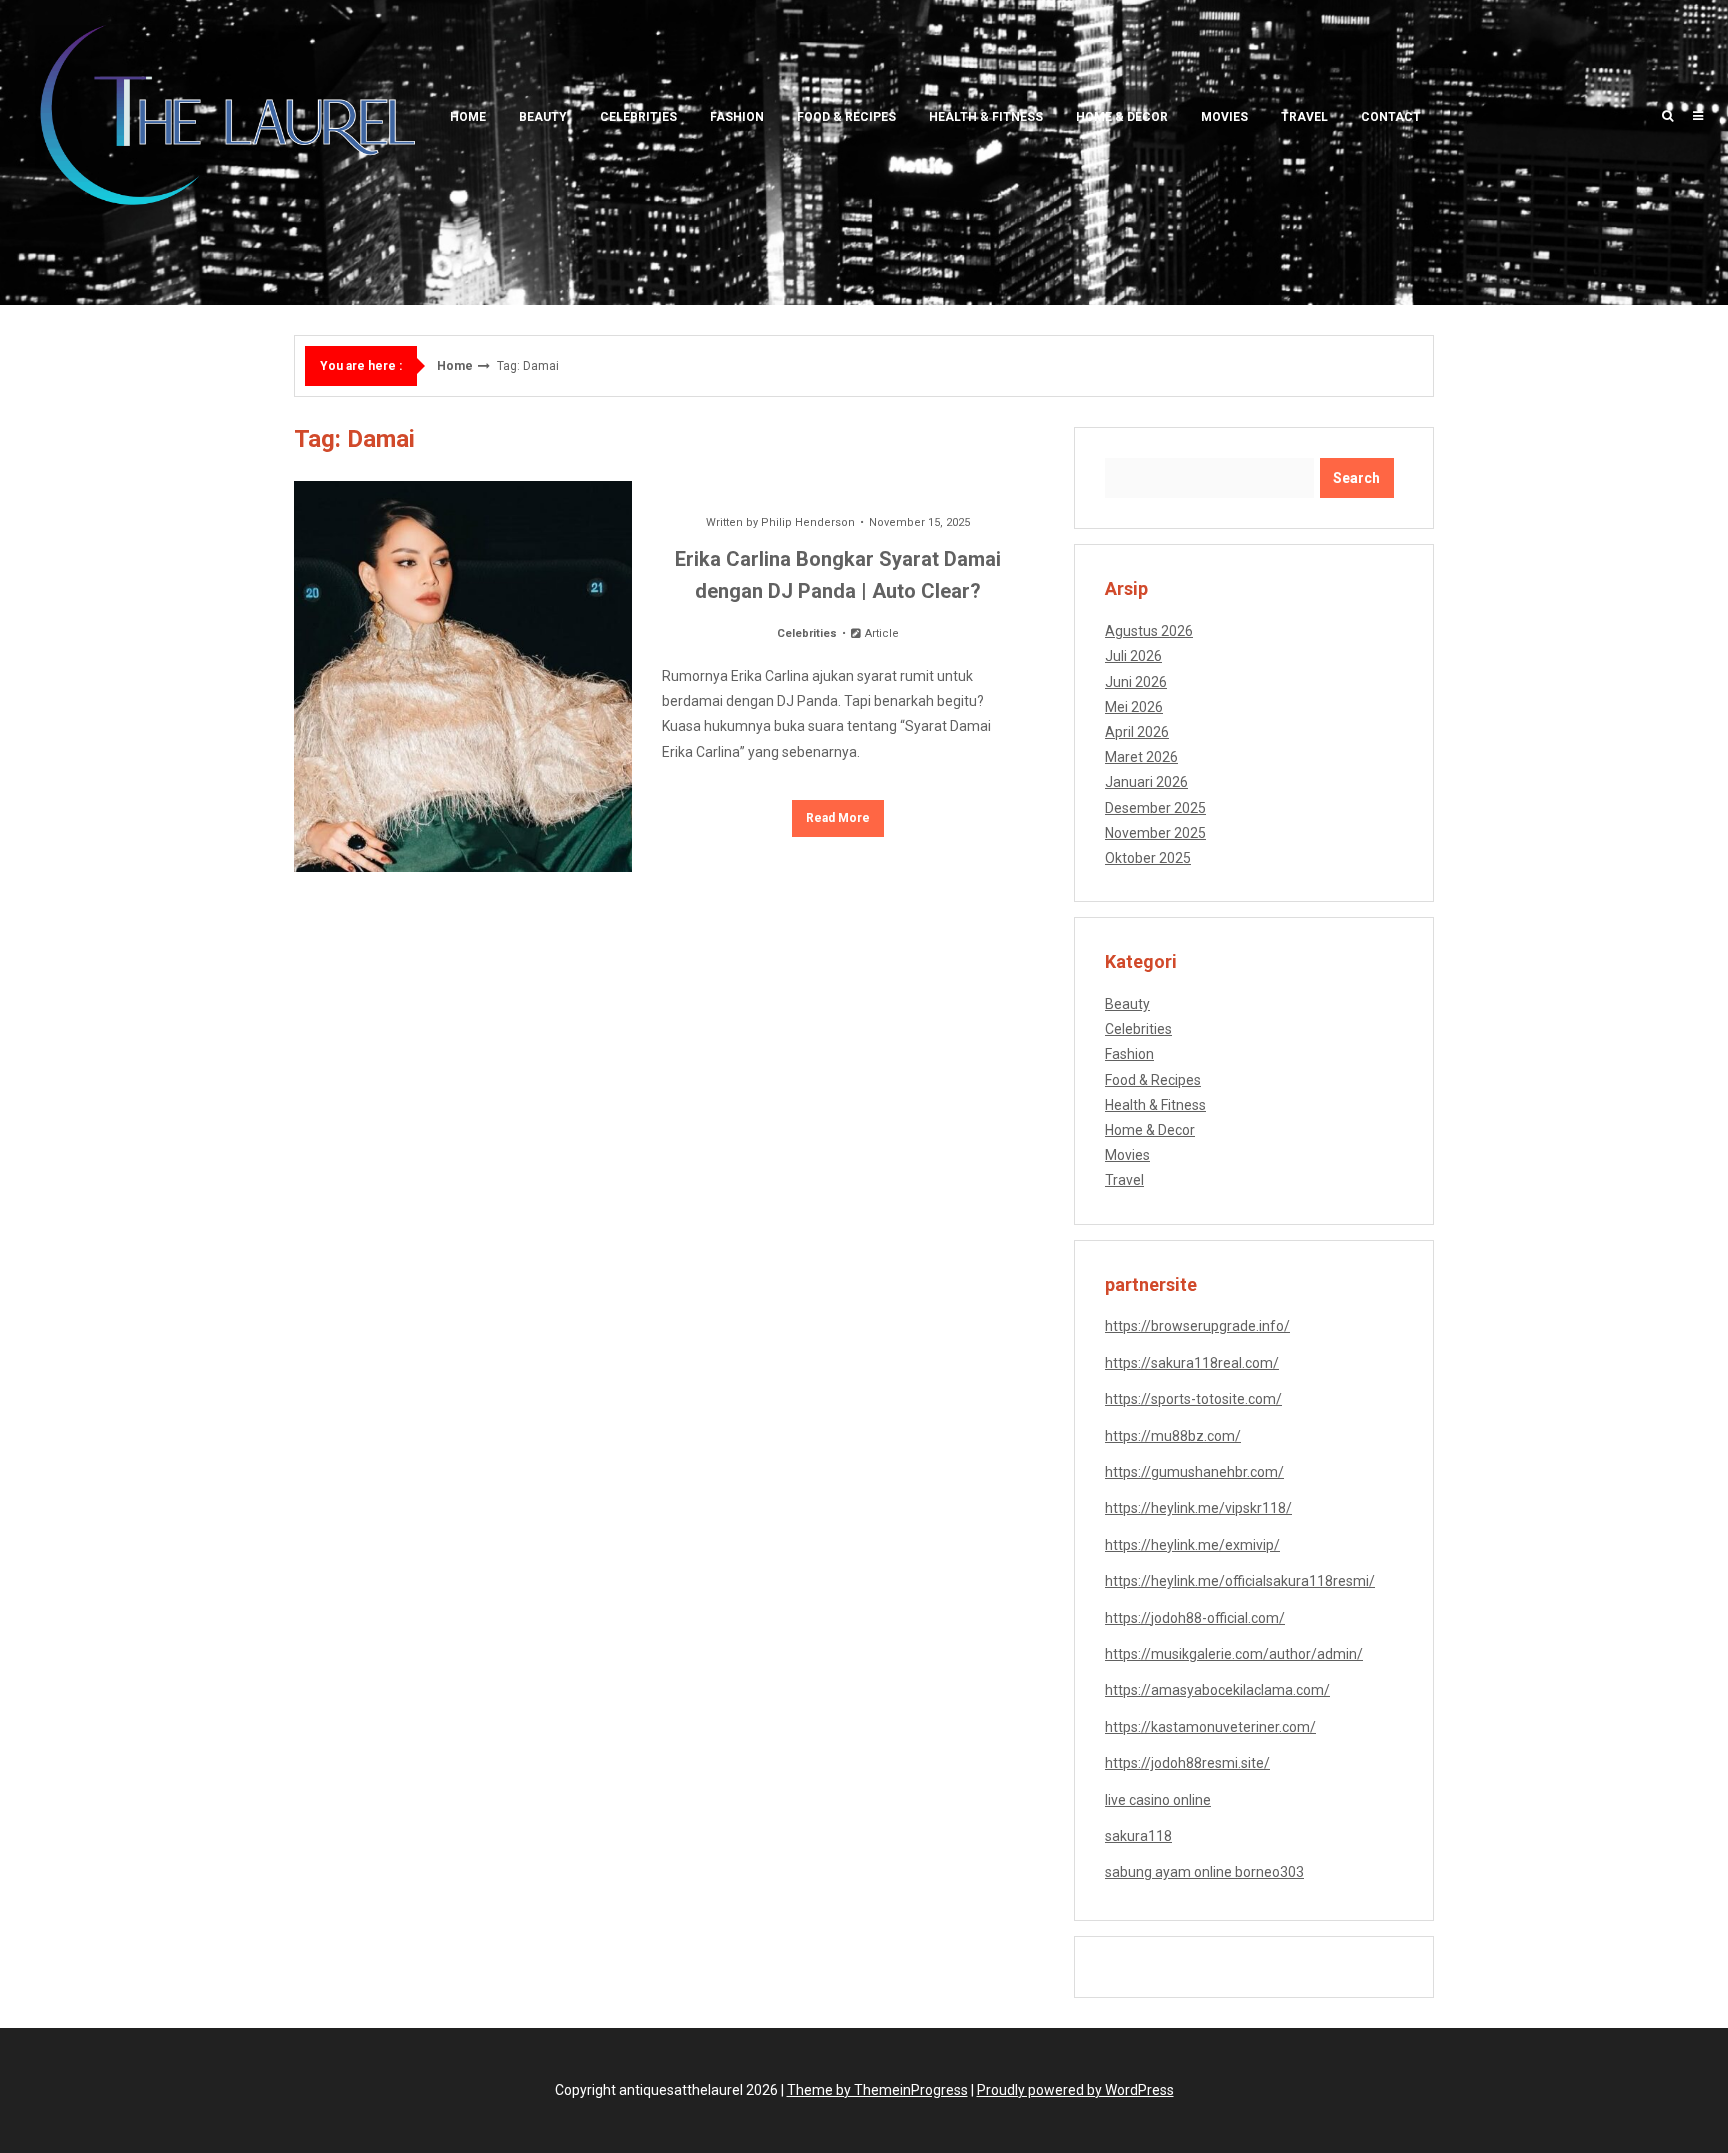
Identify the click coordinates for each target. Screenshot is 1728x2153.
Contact (1391, 117)
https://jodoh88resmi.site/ (1187, 1763)
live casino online (1158, 1800)
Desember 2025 (1155, 808)
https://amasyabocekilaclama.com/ (1217, 1690)
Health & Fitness (986, 117)
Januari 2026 (1146, 782)
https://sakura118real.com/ (1192, 1363)
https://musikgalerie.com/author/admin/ (1234, 1654)
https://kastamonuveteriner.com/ (1210, 1727)
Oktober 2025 (1148, 858)
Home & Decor (1122, 117)
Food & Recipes (846, 117)
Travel (1304, 117)
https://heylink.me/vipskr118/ (1198, 1508)
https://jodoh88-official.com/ (1195, 1618)
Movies (1224, 117)
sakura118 (1138, 1836)
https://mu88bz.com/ (1173, 1436)
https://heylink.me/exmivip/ (1192, 1545)
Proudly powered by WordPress (1075, 2090)
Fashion (737, 117)
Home (468, 117)
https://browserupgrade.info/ (1197, 1326)
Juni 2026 (1136, 682)
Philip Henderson (808, 522)
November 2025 (1155, 833)
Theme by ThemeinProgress (877, 2090)
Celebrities (638, 117)
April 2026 (1137, 732)
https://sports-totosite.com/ (1193, 1399)
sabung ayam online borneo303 (1204, 1872)
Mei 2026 (1134, 707)
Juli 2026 (1133, 656)
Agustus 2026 (1149, 631)
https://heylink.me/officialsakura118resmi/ (1240, 1581)
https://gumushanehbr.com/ (1194, 1472)
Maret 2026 (1141, 757)
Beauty (543, 117)
